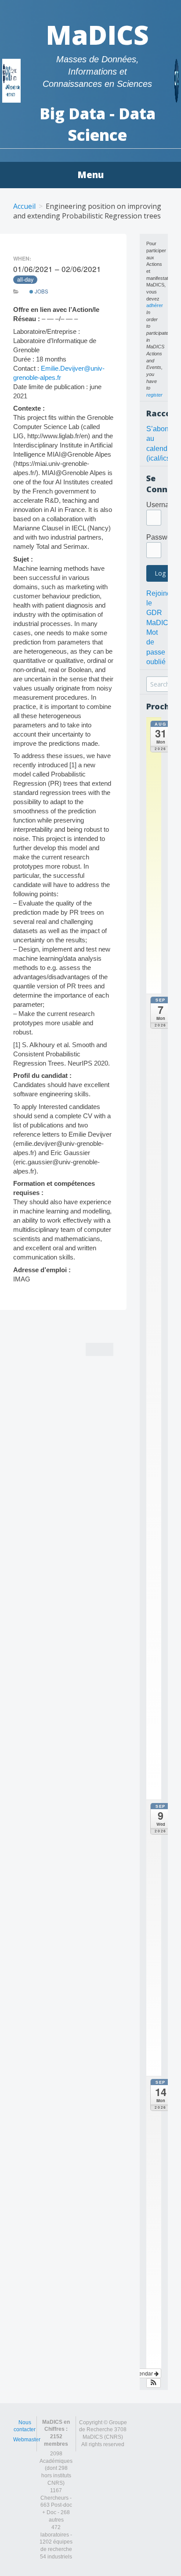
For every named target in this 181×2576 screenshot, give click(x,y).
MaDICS (97, 35)
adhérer (155, 305)
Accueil (24, 206)
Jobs (41, 291)
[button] (154, 2383)
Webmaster (27, 2440)
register (154, 395)
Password (162, 537)
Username (163, 505)
